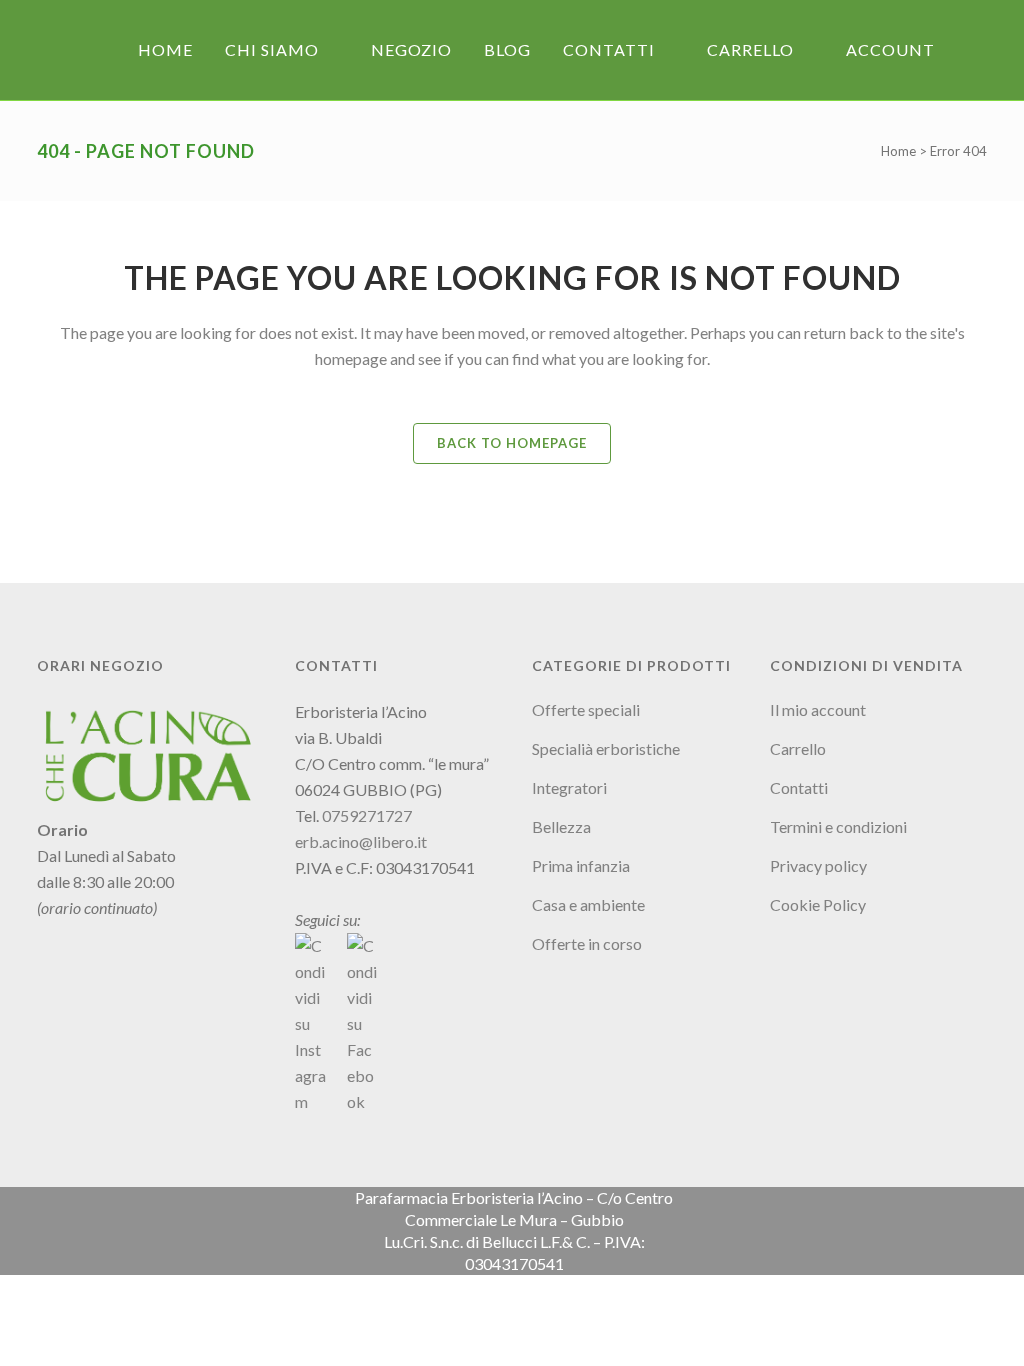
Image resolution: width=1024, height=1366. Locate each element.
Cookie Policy (818, 904)
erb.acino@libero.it (361, 841)
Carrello (798, 748)
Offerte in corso (587, 943)
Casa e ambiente (588, 904)
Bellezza (561, 826)
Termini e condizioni (838, 826)
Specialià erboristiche (606, 748)
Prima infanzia (581, 865)
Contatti (799, 787)
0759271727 (367, 815)
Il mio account (818, 709)
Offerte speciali (586, 709)
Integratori (569, 787)
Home (898, 151)
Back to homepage (512, 443)
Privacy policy (818, 865)
